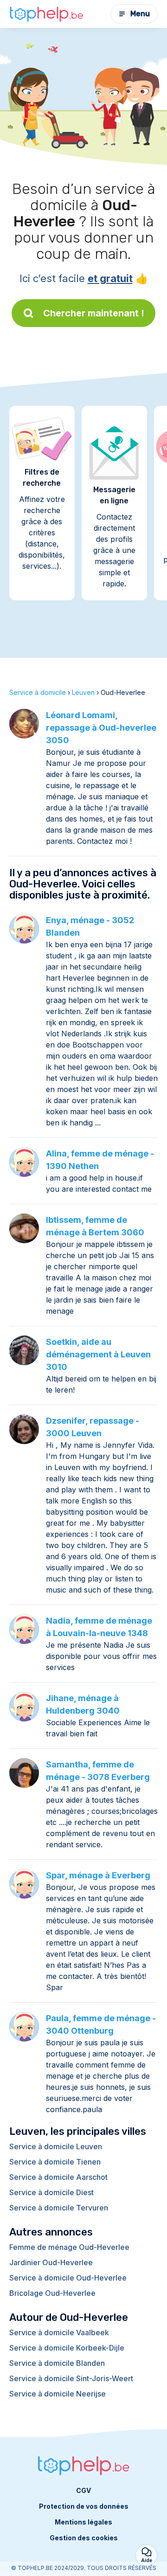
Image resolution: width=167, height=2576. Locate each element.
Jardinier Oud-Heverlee (51, 2262)
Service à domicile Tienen (55, 2162)
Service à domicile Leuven (56, 2146)
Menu (140, 14)
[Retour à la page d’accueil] (46, 14)
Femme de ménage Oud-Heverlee (69, 2247)
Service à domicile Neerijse (58, 2394)
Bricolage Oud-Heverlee (52, 2293)
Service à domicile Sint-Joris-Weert (71, 2378)
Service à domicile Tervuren (59, 2208)
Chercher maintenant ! (94, 313)
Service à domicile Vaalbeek (59, 2332)
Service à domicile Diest (51, 2192)
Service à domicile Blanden (57, 2363)
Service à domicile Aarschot (58, 2177)
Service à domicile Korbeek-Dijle (67, 2348)
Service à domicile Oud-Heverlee (68, 2278)
